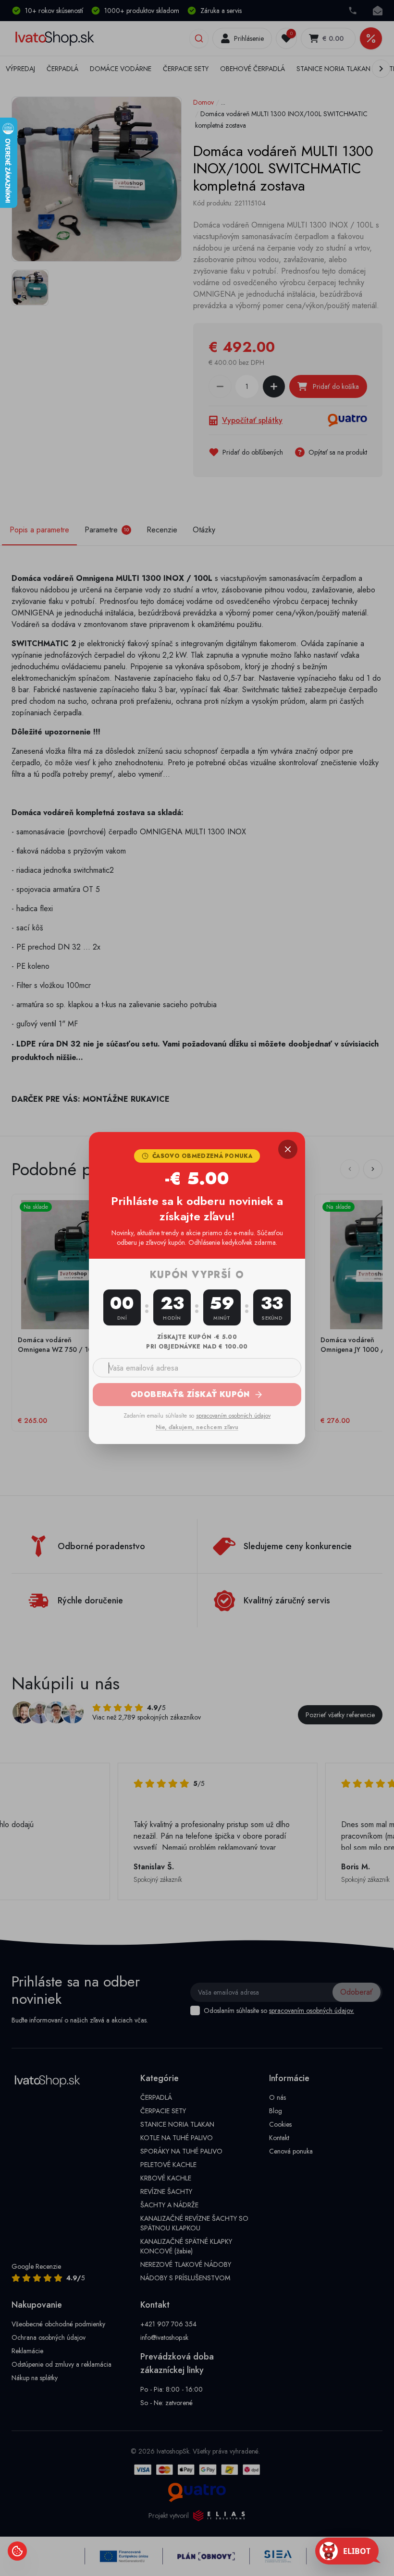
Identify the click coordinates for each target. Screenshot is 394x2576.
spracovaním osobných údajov (233, 1416)
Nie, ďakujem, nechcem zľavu (197, 1427)
